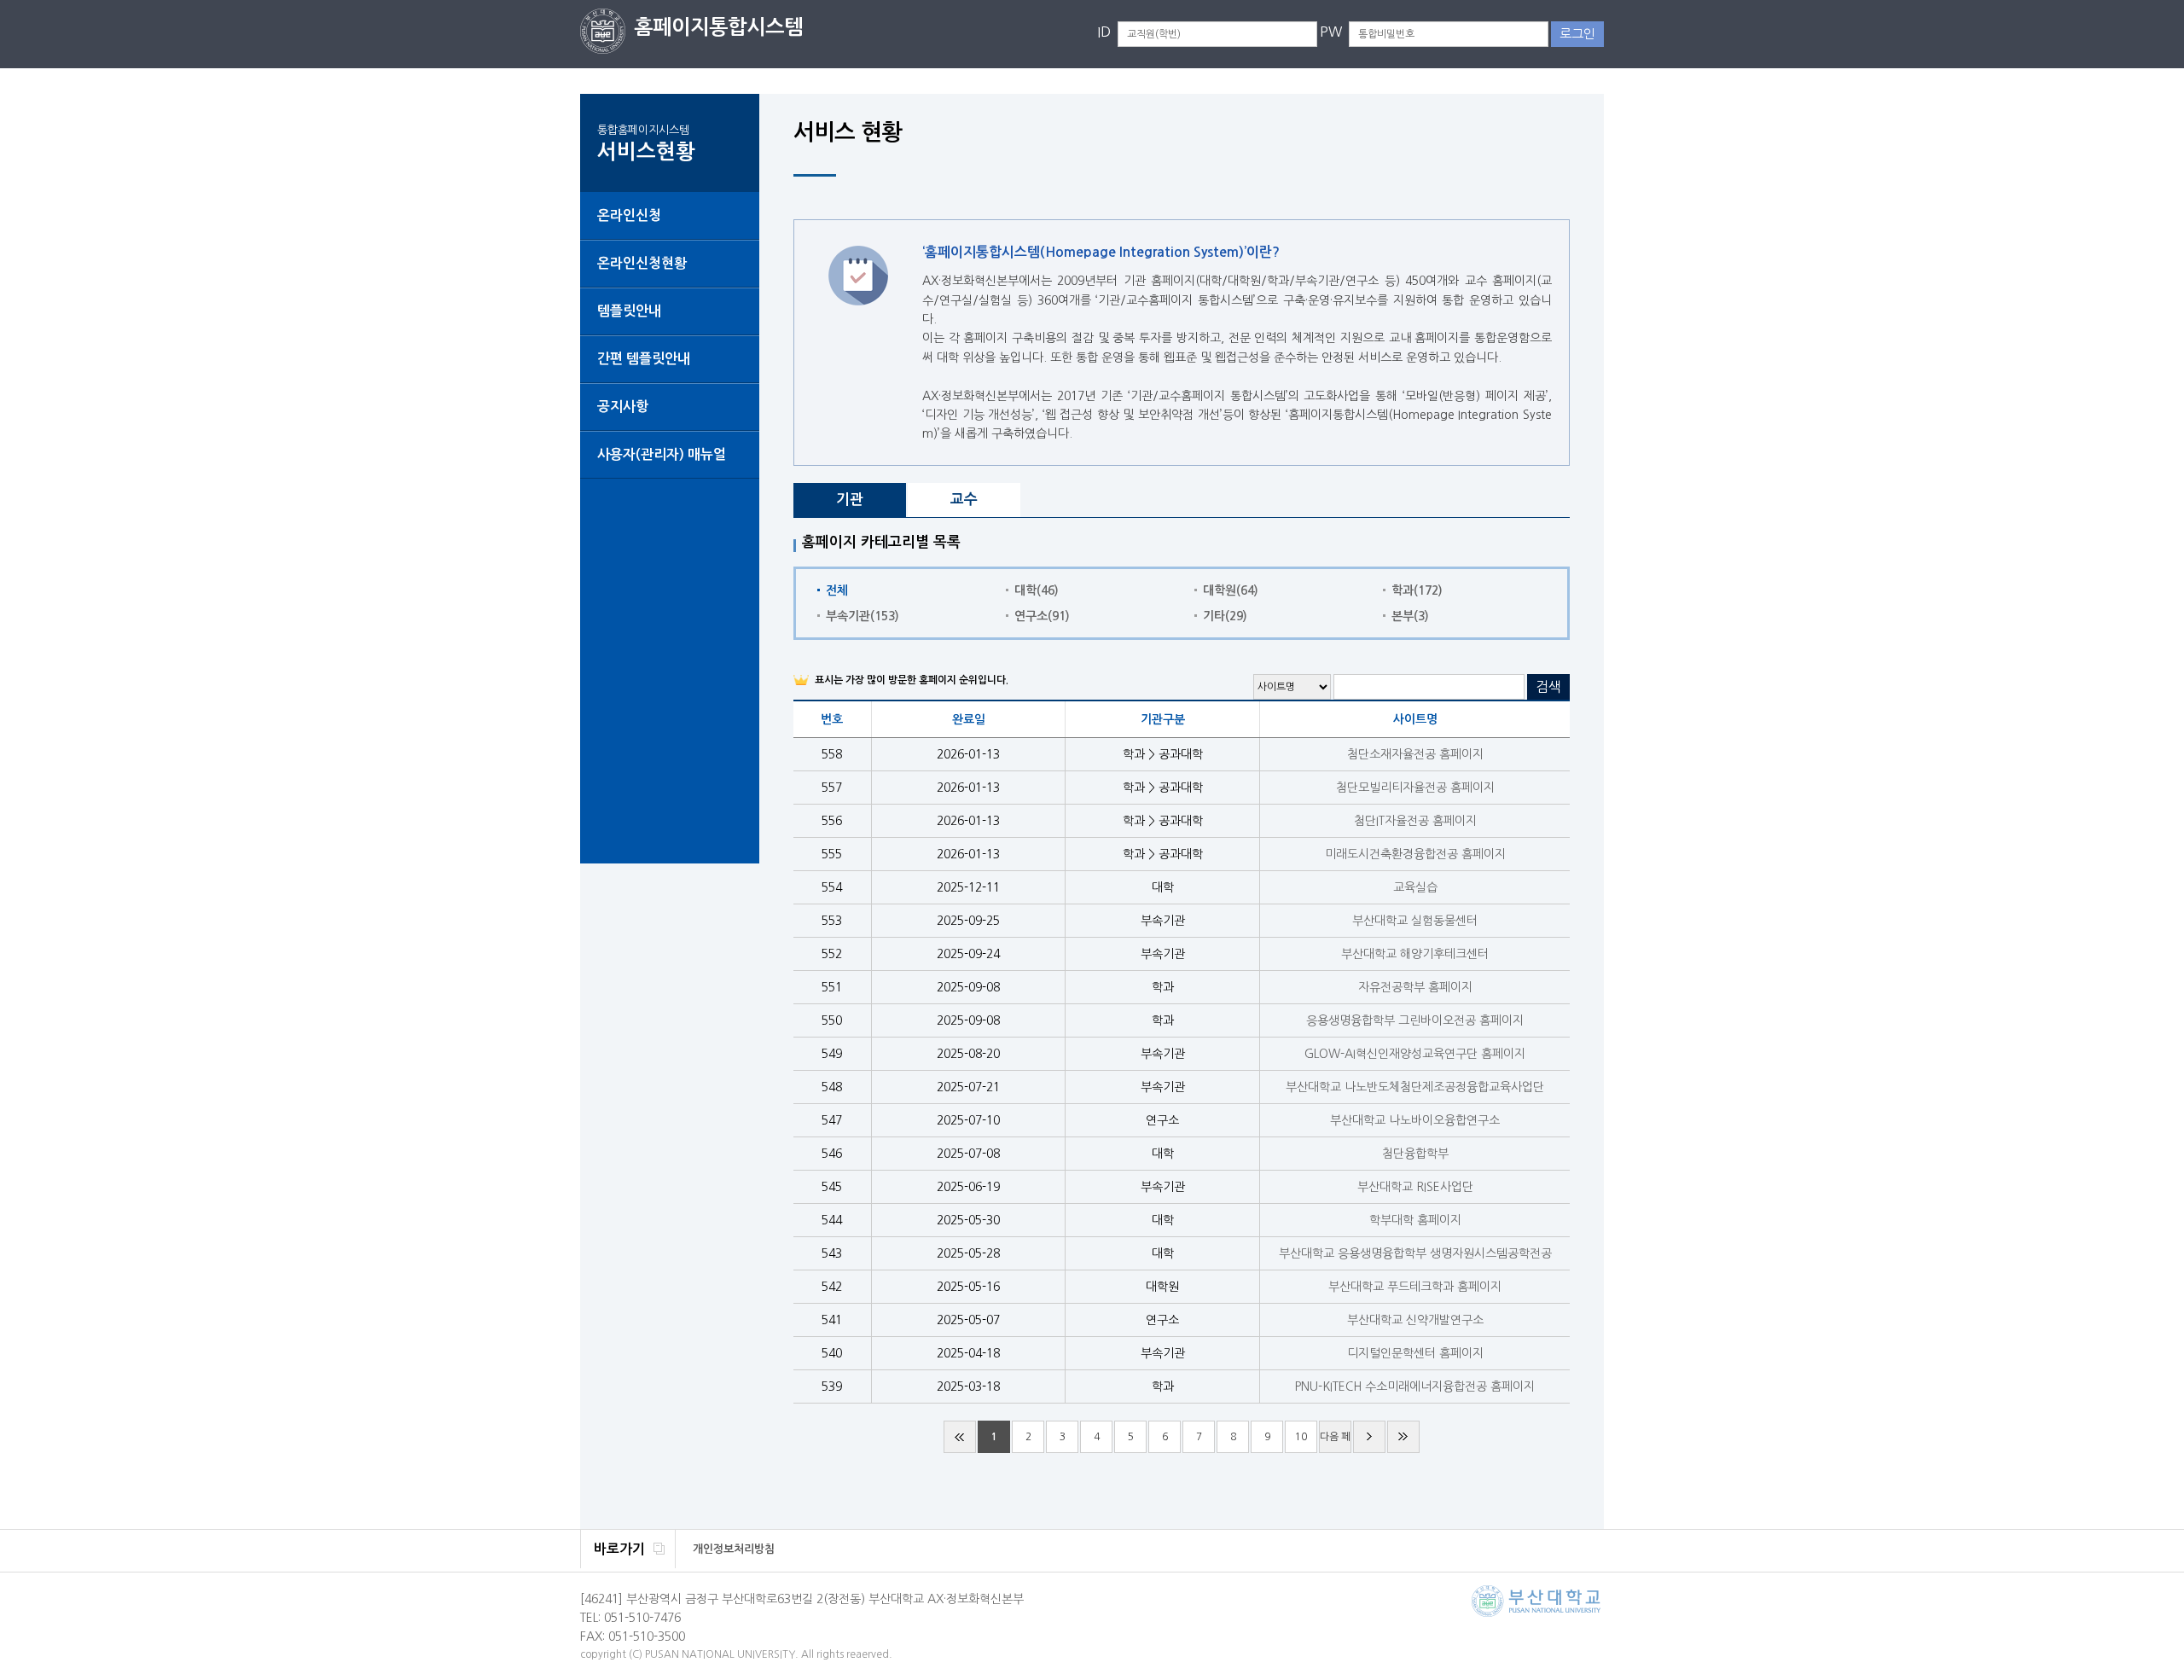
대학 (1037, 590)
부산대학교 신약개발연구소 (1415, 1320)
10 (1301, 1437)
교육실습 (1415, 887)
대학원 (1231, 590)
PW (1331, 32)
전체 (837, 590)
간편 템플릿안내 (644, 359)
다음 (1369, 1437)
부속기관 (863, 616)
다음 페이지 (1335, 1442)
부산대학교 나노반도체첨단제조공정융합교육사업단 (1415, 1087)
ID (1104, 32)
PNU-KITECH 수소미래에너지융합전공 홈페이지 (1415, 1386)
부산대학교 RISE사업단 (1415, 1187)
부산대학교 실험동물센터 (1415, 921)
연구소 (1042, 616)
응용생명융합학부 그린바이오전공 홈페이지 (1415, 1020)
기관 (850, 500)
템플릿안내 (629, 311)
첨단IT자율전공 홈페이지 (1415, 821)
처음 (960, 1437)
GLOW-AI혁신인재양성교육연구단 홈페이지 (1415, 1054)
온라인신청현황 (642, 263)
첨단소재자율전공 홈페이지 (1415, 754)
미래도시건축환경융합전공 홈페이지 (1415, 854)
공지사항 (623, 407)
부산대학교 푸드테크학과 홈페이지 (1415, 1287)
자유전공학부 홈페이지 (1415, 987)
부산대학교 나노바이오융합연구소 (1415, 1120)
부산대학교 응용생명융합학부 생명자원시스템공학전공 (1415, 1253)
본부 (1410, 616)
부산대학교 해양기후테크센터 (1415, 954)
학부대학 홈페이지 (1415, 1220)
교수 (964, 500)
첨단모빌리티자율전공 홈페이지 (1415, 788)
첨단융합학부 (1415, 1154)
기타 (1225, 616)
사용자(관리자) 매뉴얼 (662, 454)
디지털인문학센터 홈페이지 (1415, 1353)
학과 (1417, 590)
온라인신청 (629, 215)
